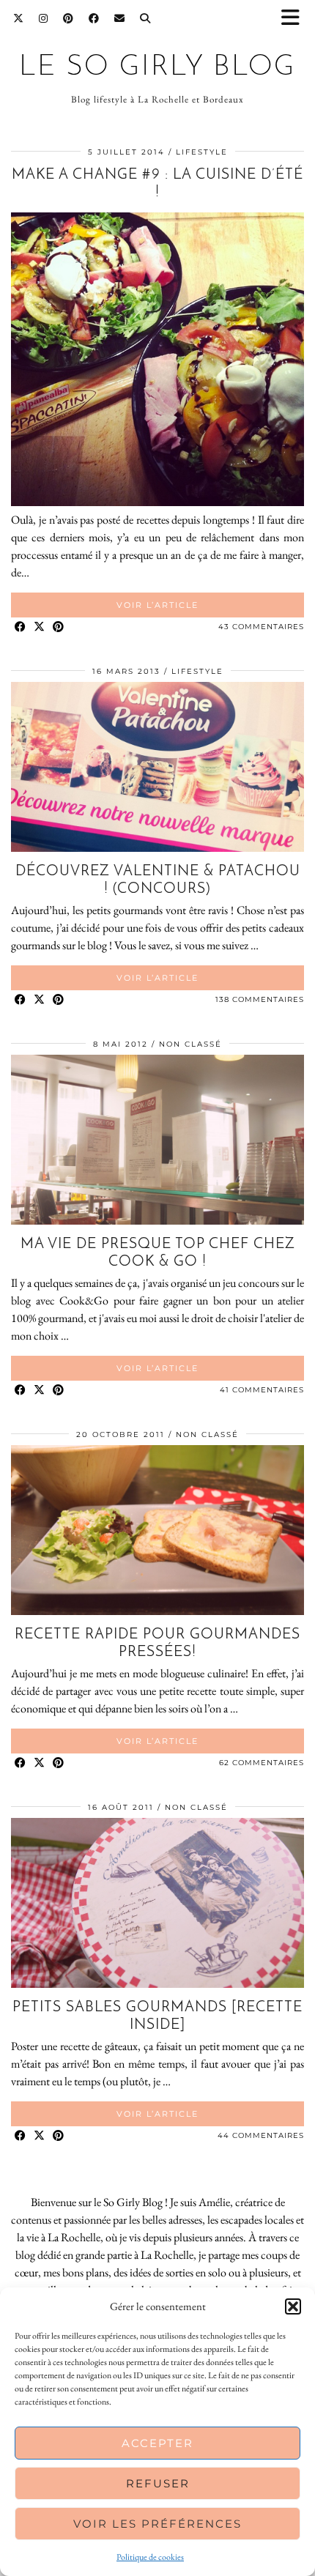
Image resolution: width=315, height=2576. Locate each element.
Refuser (158, 2483)
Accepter (157, 2443)
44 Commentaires (261, 2135)
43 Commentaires (261, 627)
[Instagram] (44, 18)
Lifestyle (202, 152)
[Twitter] (19, 18)
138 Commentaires (260, 999)
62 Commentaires (262, 1763)
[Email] (120, 18)
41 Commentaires (262, 1390)
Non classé (190, 1044)
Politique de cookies (150, 2557)
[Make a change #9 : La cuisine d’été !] (157, 502)
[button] (295, 19)
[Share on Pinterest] (59, 627)
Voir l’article (157, 605)
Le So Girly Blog (157, 68)
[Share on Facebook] (21, 627)
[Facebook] (94, 18)
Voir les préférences (157, 2524)
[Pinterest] (68, 18)
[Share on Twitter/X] (40, 627)
